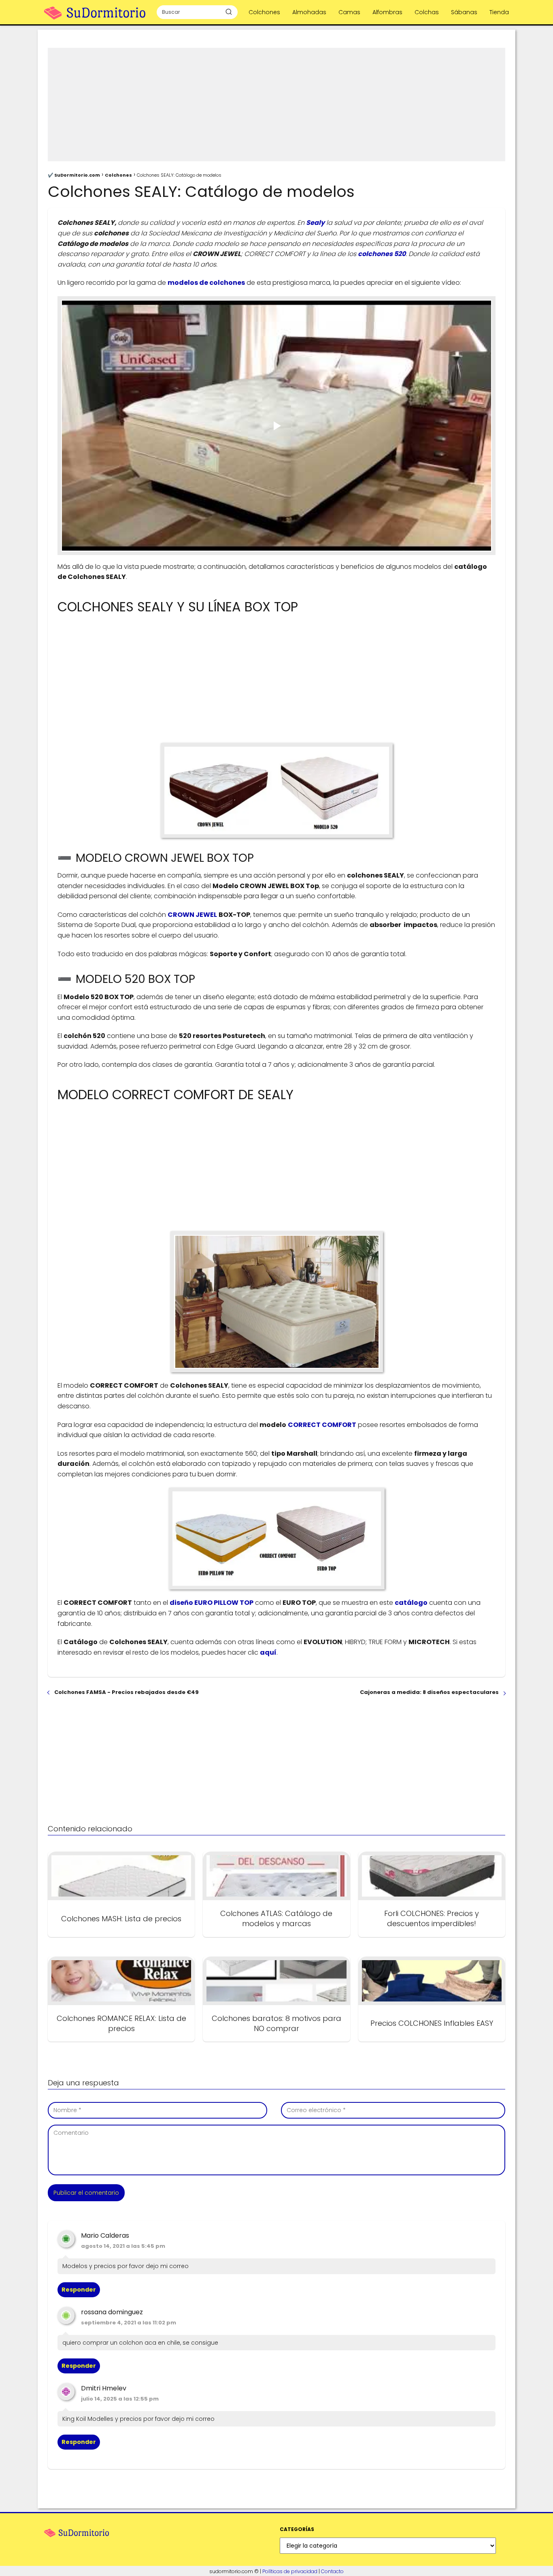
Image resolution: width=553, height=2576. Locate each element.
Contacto (332, 2571)
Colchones (264, 12)
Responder (79, 2290)
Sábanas (464, 12)
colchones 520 (382, 254)
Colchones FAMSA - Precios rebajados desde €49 (127, 1692)
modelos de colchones (206, 283)
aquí (268, 1652)
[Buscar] (229, 12)
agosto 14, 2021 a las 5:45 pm (123, 2246)
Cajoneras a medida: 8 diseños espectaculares (429, 1692)
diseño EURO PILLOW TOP (212, 1603)
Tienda (499, 12)
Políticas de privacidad (290, 2571)
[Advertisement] (276, 105)
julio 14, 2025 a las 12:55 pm (120, 2399)
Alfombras (387, 12)
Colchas (427, 12)
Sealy (315, 223)
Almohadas (309, 12)
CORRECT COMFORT (322, 1425)
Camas (349, 12)
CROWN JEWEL (192, 915)
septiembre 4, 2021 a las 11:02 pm (129, 2323)
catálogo (411, 1603)
